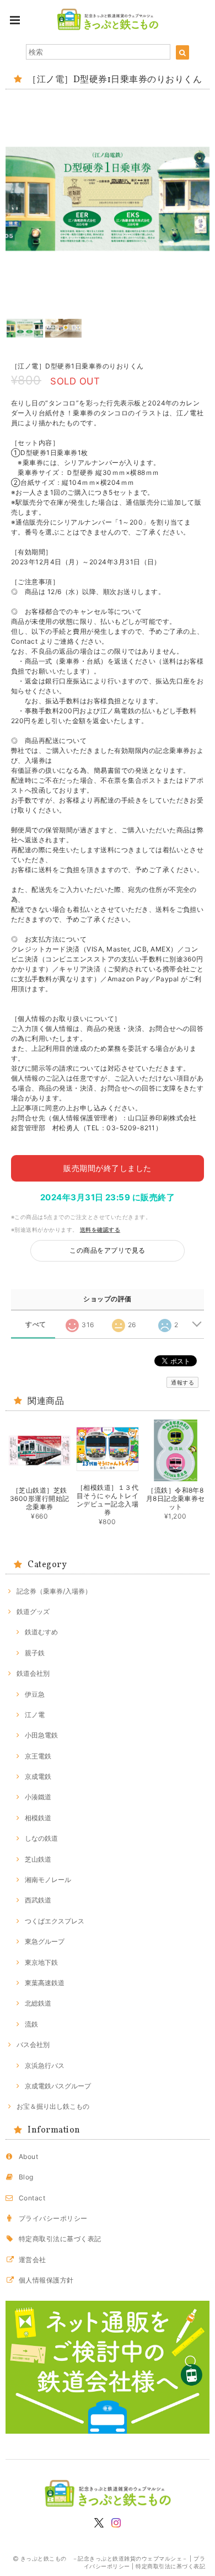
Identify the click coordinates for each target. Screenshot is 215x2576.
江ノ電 (35, 1715)
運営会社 (33, 2260)
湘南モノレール (48, 1880)
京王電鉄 (38, 1756)
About (28, 2157)
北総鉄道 (38, 2003)
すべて (36, 1324)
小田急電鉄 (41, 1735)
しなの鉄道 (41, 1838)
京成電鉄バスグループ (58, 2086)
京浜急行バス (45, 2065)
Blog (26, 2177)
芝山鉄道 (38, 1859)
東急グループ (45, 1941)
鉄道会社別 (33, 1673)
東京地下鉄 (41, 1962)
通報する (182, 1382)
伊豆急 (35, 1694)
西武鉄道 (38, 1900)
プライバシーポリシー (53, 2218)
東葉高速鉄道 (45, 1983)
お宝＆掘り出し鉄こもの (53, 2106)
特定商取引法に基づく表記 (60, 2239)
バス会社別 (33, 2045)
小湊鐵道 (38, 1797)
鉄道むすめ (41, 1632)
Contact (32, 2198)
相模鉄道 (38, 1818)
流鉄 (31, 2024)
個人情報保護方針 (46, 2280)
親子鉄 (35, 1653)
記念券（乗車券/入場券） (54, 1591)
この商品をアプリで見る (107, 1250)
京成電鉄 (38, 1776)
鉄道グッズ (33, 1612)
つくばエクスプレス (55, 1921)
